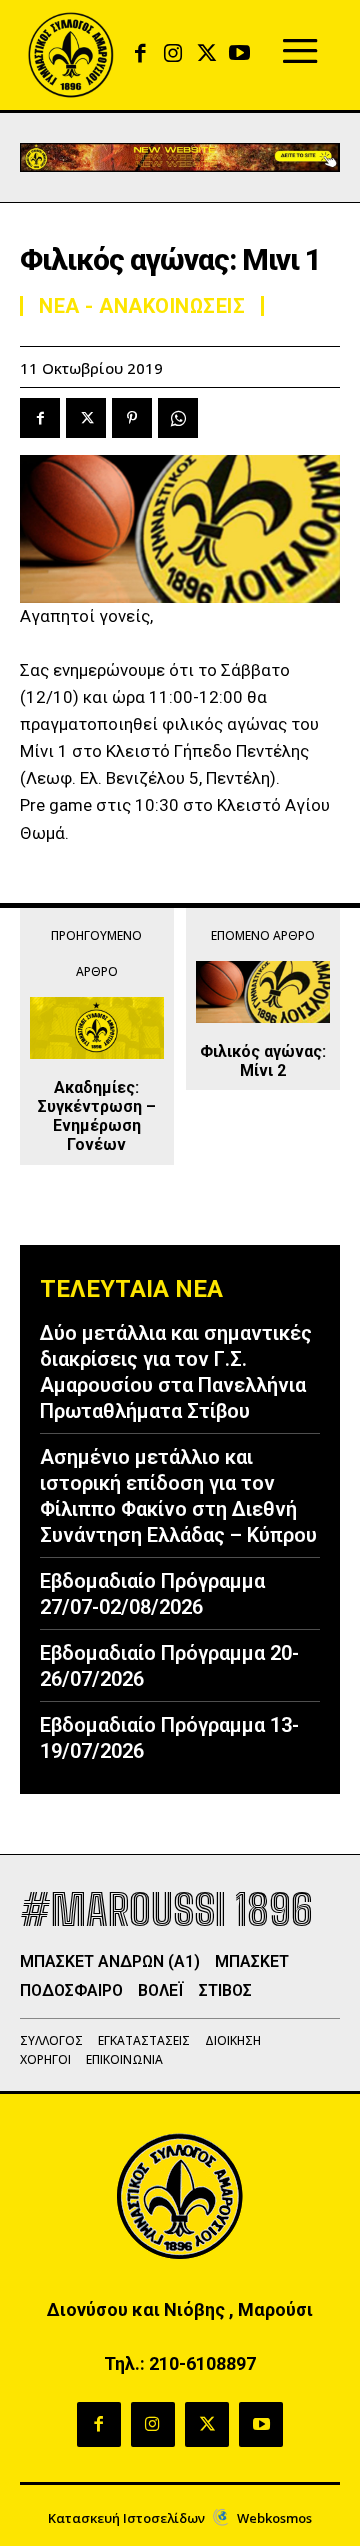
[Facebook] (140, 54)
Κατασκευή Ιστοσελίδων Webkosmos (180, 2518)
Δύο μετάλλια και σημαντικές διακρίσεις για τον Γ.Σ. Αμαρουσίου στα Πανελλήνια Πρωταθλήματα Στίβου (176, 1372)
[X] (206, 54)
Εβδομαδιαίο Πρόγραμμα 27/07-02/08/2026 (152, 1594)
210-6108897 (202, 2363)
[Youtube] (239, 54)
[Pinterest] (132, 418)
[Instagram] (173, 54)
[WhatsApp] (178, 418)
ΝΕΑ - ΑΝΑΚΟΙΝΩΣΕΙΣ (142, 306)
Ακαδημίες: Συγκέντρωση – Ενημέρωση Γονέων (97, 1116)
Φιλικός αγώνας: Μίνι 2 (263, 1061)
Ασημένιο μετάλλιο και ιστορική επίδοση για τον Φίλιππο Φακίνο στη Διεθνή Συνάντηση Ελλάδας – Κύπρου (178, 1496)
